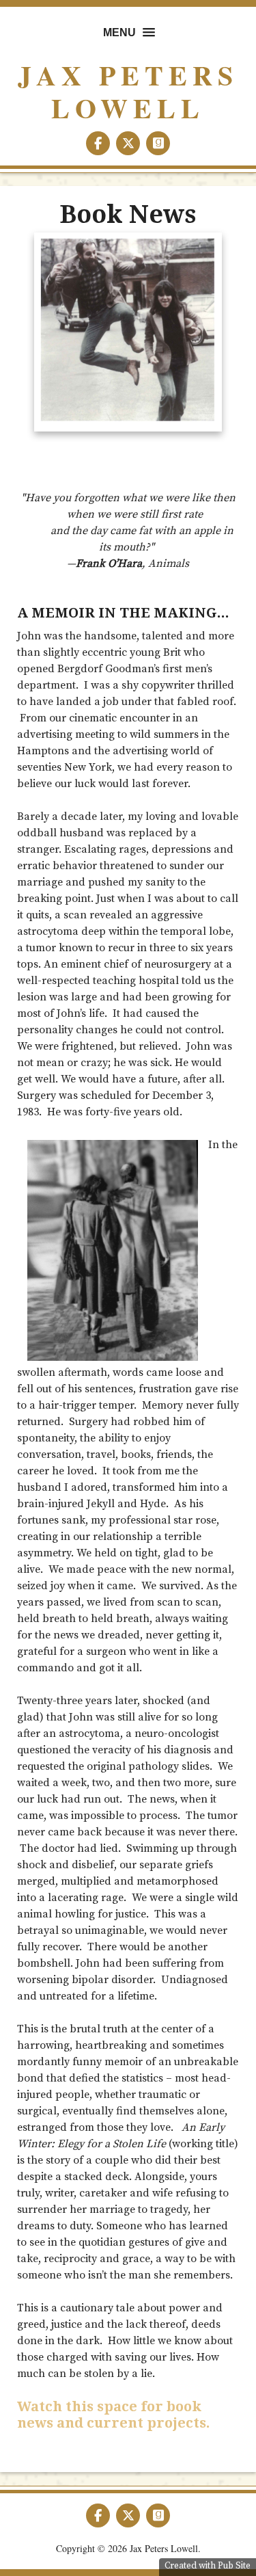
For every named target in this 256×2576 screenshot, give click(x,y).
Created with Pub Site (208, 2566)
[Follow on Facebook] (99, 144)
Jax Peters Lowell (128, 91)
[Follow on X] (129, 144)
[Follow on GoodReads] (158, 144)
